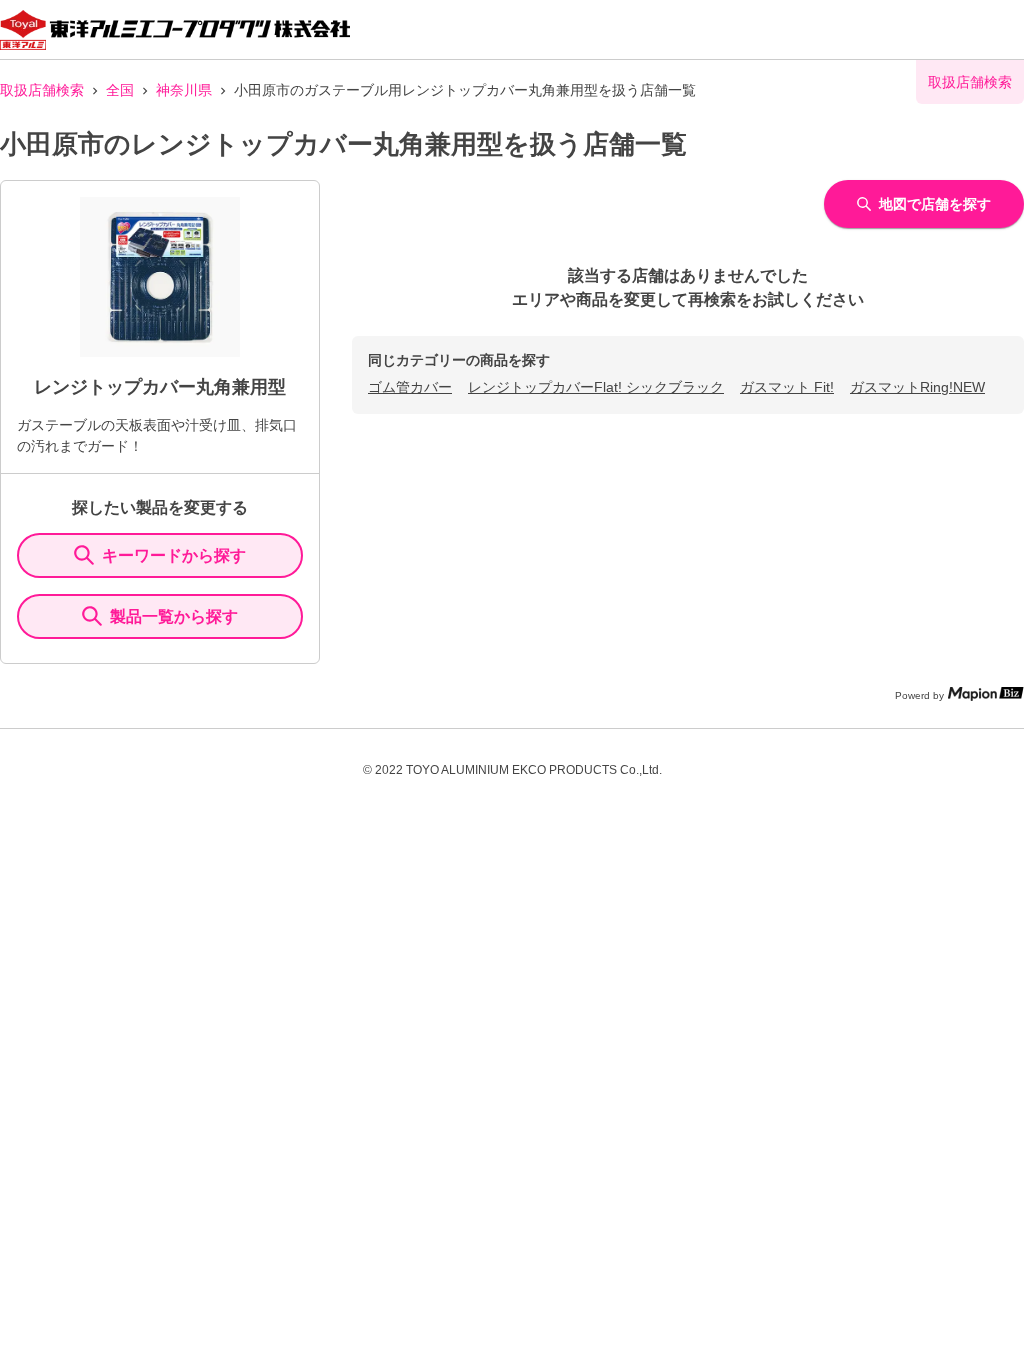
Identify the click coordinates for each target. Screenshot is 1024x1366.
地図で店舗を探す (935, 204)
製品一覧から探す (174, 616)
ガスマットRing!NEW (917, 387)
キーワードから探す (174, 555)
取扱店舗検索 (42, 90)
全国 (120, 90)
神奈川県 (184, 90)
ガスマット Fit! (787, 387)
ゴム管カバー (410, 387)
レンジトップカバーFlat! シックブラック (596, 387)
